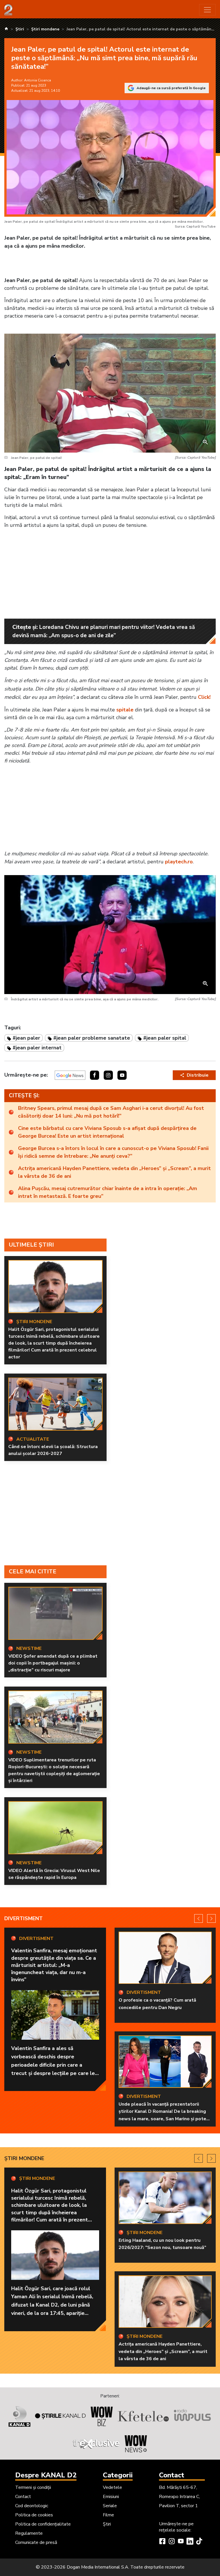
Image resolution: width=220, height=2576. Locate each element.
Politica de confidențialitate (43, 2524)
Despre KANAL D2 (46, 2475)
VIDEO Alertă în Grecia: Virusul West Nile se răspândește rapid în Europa (54, 1874)
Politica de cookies (34, 2515)
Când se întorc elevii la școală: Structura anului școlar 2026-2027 (53, 1450)
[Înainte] (211, 1918)
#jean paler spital (165, 1038)
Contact (23, 2497)
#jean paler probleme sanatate (92, 1038)
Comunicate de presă (36, 2542)
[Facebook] (162, 2542)
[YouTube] (181, 2542)
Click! (204, 697)
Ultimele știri (31, 1245)
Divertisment (23, 1918)
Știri (107, 2524)
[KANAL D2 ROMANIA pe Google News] (70, 1075)
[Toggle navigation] (207, 10)
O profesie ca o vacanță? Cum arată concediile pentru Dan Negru (157, 2004)
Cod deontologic (32, 2506)
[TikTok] (199, 2542)
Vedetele (112, 2487)
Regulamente (29, 2533)
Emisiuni (111, 2497)
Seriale (110, 2506)
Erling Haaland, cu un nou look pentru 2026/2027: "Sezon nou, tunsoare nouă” (162, 2244)
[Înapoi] (199, 1918)
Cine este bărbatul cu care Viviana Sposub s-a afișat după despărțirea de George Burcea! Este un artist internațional (107, 1132)
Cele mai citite (33, 1571)
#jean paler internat (37, 1048)
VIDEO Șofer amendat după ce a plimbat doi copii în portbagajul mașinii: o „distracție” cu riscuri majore (53, 1663)
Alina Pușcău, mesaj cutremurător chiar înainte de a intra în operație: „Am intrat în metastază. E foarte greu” (108, 1192)
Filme (108, 2515)
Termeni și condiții (33, 2487)
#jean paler (26, 1038)
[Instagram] (172, 2542)
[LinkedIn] (190, 2542)
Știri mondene (24, 2158)
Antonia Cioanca (38, 80)
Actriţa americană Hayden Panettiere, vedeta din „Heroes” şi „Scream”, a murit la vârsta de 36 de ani (114, 1172)
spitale (125, 710)
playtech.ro (179, 862)
